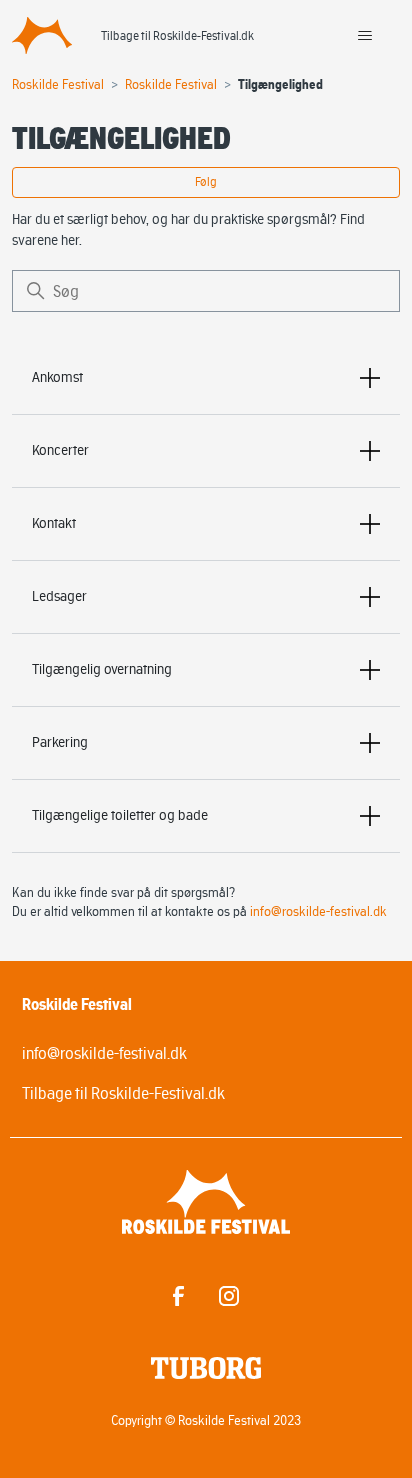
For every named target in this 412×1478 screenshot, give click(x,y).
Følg (206, 181)
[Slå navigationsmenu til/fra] (364, 36)
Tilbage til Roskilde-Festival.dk (177, 35)
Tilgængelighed (280, 84)
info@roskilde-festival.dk (318, 911)
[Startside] (42, 35)
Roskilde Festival (58, 84)
